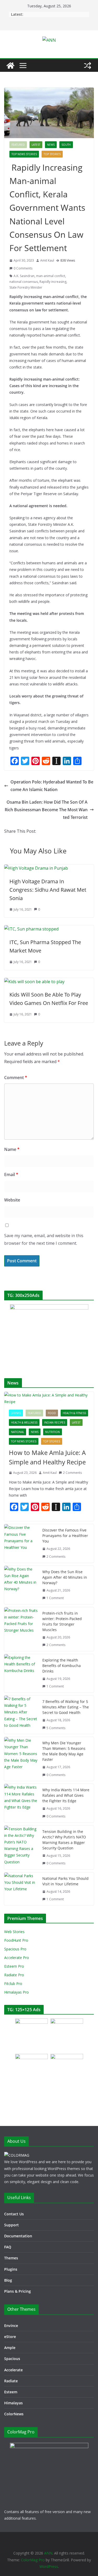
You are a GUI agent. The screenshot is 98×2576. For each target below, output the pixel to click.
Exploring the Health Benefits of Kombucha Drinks (62, 1666)
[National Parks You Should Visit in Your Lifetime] (21, 1889)
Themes (11, 2258)
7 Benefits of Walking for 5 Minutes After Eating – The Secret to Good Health (66, 1707)
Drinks (16, 1413)
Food (52, 1413)
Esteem (11, 2392)
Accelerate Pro (17, 1958)
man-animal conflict (51, 276)
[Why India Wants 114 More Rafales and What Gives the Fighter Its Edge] (21, 1803)
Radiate (11, 2381)
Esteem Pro (14, 1966)
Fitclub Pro (13, 1984)
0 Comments (23, 268)
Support (11, 2225)
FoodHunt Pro (16, 1940)
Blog (8, 2280)
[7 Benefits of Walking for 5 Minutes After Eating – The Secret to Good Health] (21, 1715)
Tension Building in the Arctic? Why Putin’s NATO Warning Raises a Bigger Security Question (64, 1840)
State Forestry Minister (26, 287)
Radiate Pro (14, 1975)
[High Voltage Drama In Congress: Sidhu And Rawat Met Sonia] (36, 868)
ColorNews (14, 2414)
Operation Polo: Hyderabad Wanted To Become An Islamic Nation (52, 786)
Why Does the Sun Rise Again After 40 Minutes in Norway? (65, 1577)
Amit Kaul (47, 260)
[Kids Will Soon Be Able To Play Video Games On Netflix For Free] (34, 982)
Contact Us (14, 2214)
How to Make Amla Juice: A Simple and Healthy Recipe (47, 1457)
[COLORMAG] (17, 2155)
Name (12, 1149)
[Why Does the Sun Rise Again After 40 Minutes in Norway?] (21, 1585)
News (51, 145)
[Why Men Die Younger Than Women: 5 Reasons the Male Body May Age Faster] (21, 1759)
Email (11, 1175)
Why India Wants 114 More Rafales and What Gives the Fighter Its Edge (66, 1795)
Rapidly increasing (53, 282)
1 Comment (55, 1598)
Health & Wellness (24, 1422)
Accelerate (13, 2370)
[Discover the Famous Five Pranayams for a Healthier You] (21, 1543)
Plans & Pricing (18, 2291)
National (18, 1432)
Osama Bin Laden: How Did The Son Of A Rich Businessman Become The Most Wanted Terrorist (46, 810)
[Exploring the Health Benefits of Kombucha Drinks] (21, 1673)
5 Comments (56, 1728)
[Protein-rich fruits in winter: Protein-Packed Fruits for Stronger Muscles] (21, 1629)
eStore (10, 2337)
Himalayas (13, 2403)
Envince (11, 2326)
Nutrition (53, 1432)
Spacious (12, 2359)
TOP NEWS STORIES (24, 154)
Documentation (18, 2236)
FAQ (8, 2247)
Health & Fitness (74, 1413)
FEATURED (18, 145)
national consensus (24, 282)
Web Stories (14, 1932)
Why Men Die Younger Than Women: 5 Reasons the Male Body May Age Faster (64, 1751)
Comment (16, 1078)
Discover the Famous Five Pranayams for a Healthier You (65, 1536)
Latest (36, 145)
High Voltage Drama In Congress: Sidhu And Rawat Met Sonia (48, 890)
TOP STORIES (52, 154)
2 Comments (72, 1473)
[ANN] (10, 66)
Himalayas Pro (16, 1992)
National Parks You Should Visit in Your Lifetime (65, 1881)
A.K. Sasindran (24, 276)
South (66, 145)
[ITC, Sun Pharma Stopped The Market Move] (31, 929)
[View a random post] (88, 66)
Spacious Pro (15, 1949)
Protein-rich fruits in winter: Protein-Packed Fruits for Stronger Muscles (62, 1621)
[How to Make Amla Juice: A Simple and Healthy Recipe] (49, 1398)
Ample (10, 2348)
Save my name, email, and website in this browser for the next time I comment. (44, 1239)
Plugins (11, 2269)
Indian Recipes (55, 1422)
